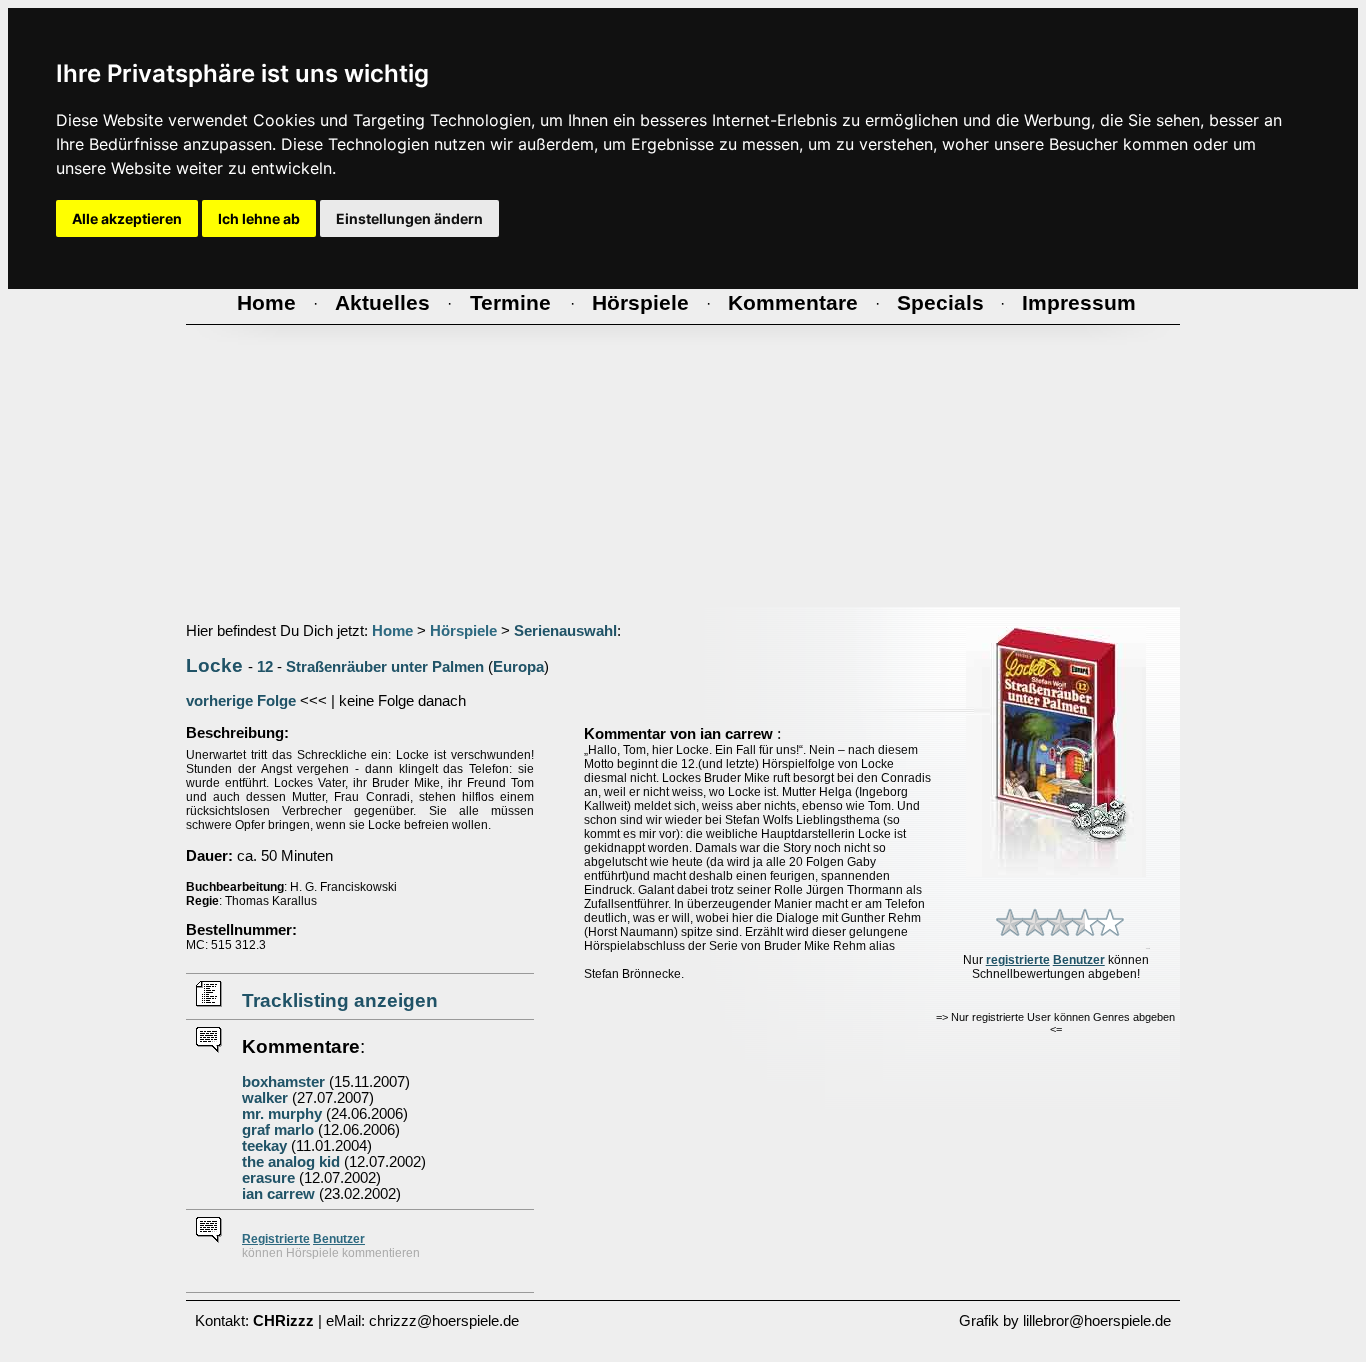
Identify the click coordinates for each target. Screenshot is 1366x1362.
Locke (214, 665)
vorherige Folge (241, 701)
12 (265, 667)
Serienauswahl (565, 631)
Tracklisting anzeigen (340, 1000)
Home (392, 631)
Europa (518, 667)
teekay (264, 1146)
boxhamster (283, 1082)
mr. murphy (282, 1114)
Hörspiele (463, 631)
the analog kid (291, 1162)
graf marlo (278, 1130)
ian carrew (278, 1194)
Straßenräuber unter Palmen (385, 667)
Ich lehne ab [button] (259, 218)
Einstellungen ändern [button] (409, 218)
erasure (268, 1178)
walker (265, 1098)
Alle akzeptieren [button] (127, 218)
